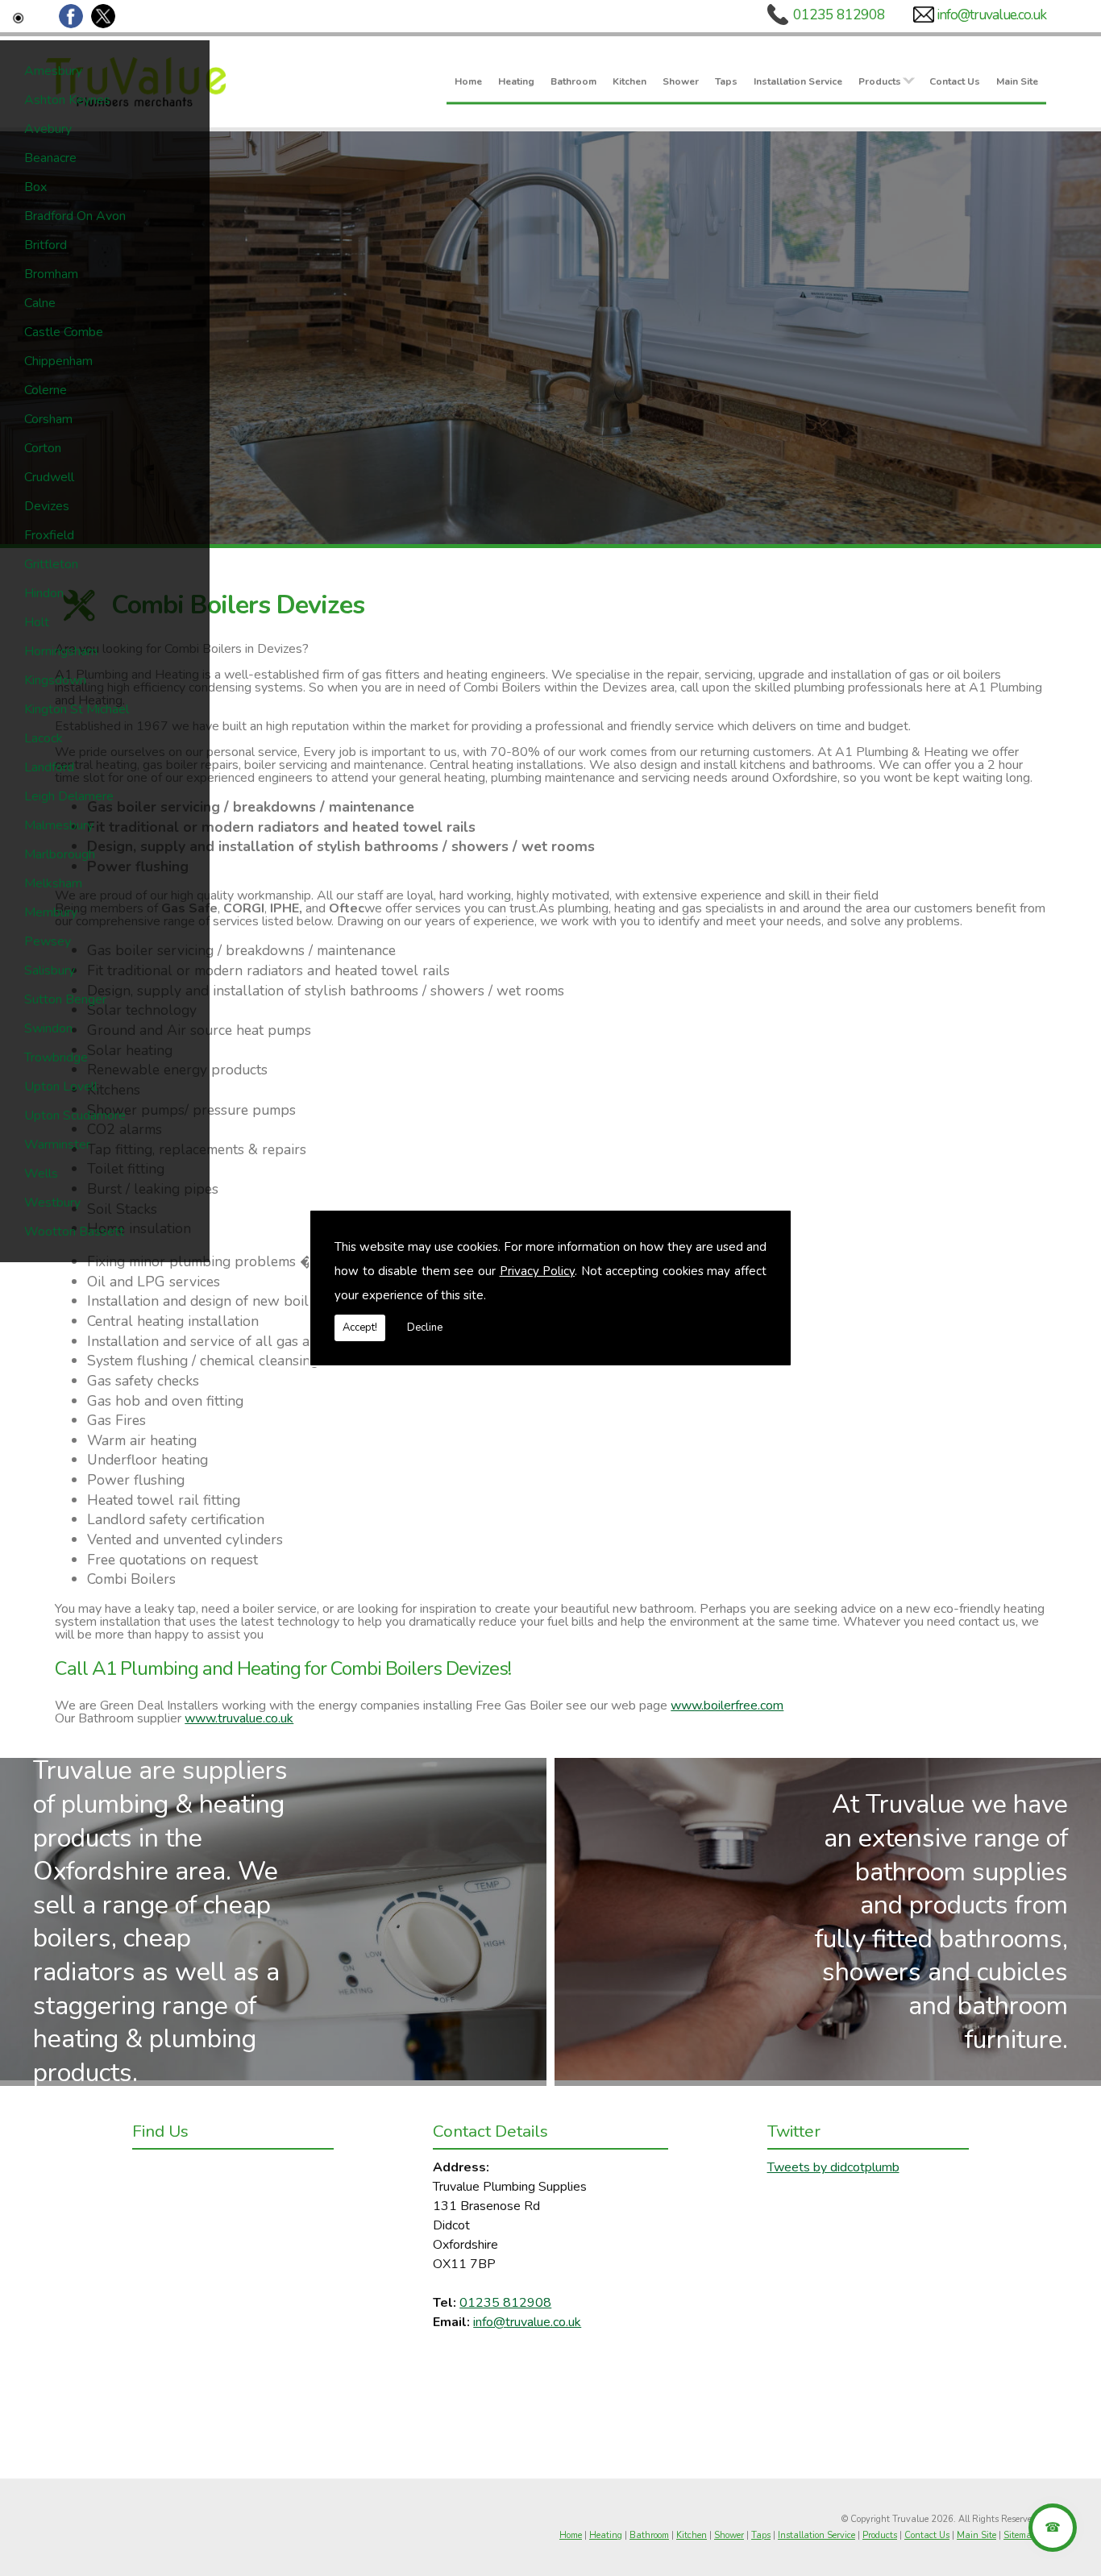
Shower (681, 81)
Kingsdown (55, 680)
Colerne (46, 390)
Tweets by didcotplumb (833, 2167)
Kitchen (629, 81)
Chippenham (58, 361)
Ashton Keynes (67, 100)
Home (468, 81)
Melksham (53, 883)
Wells (41, 1174)
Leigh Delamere (69, 796)
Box (35, 187)
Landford (49, 767)
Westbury (52, 1203)
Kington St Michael (77, 709)
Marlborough (60, 854)
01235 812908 (839, 15)
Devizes (47, 506)
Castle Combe (64, 332)
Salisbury (50, 970)
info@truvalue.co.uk (991, 15)
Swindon (48, 1028)
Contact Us (955, 81)
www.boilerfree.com (727, 1706)
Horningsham (61, 651)
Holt (37, 622)
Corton (43, 448)
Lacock (44, 738)
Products (880, 81)
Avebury (48, 129)
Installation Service (798, 81)
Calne (40, 303)
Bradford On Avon (75, 216)
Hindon (44, 593)
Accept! (360, 1327)
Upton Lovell (61, 1086)
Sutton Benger (65, 999)
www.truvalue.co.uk (239, 1718)
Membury (51, 912)
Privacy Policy (538, 1271)
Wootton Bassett (74, 1232)
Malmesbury (59, 825)
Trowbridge (56, 1057)
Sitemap (1020, 2535)
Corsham (48, 419)
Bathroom (573, 81)
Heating (516, 81)
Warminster (57, 1145)
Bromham (51, 274)
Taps (726, 81)
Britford (46, 245)
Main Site (1017, 81)
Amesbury (53, 71)
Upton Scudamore (75, 1116)
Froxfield (49, 535)
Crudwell (49, 477)
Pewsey (48, 941)
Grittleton (51, 564)
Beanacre (50, 158)
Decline (425, 1327)
